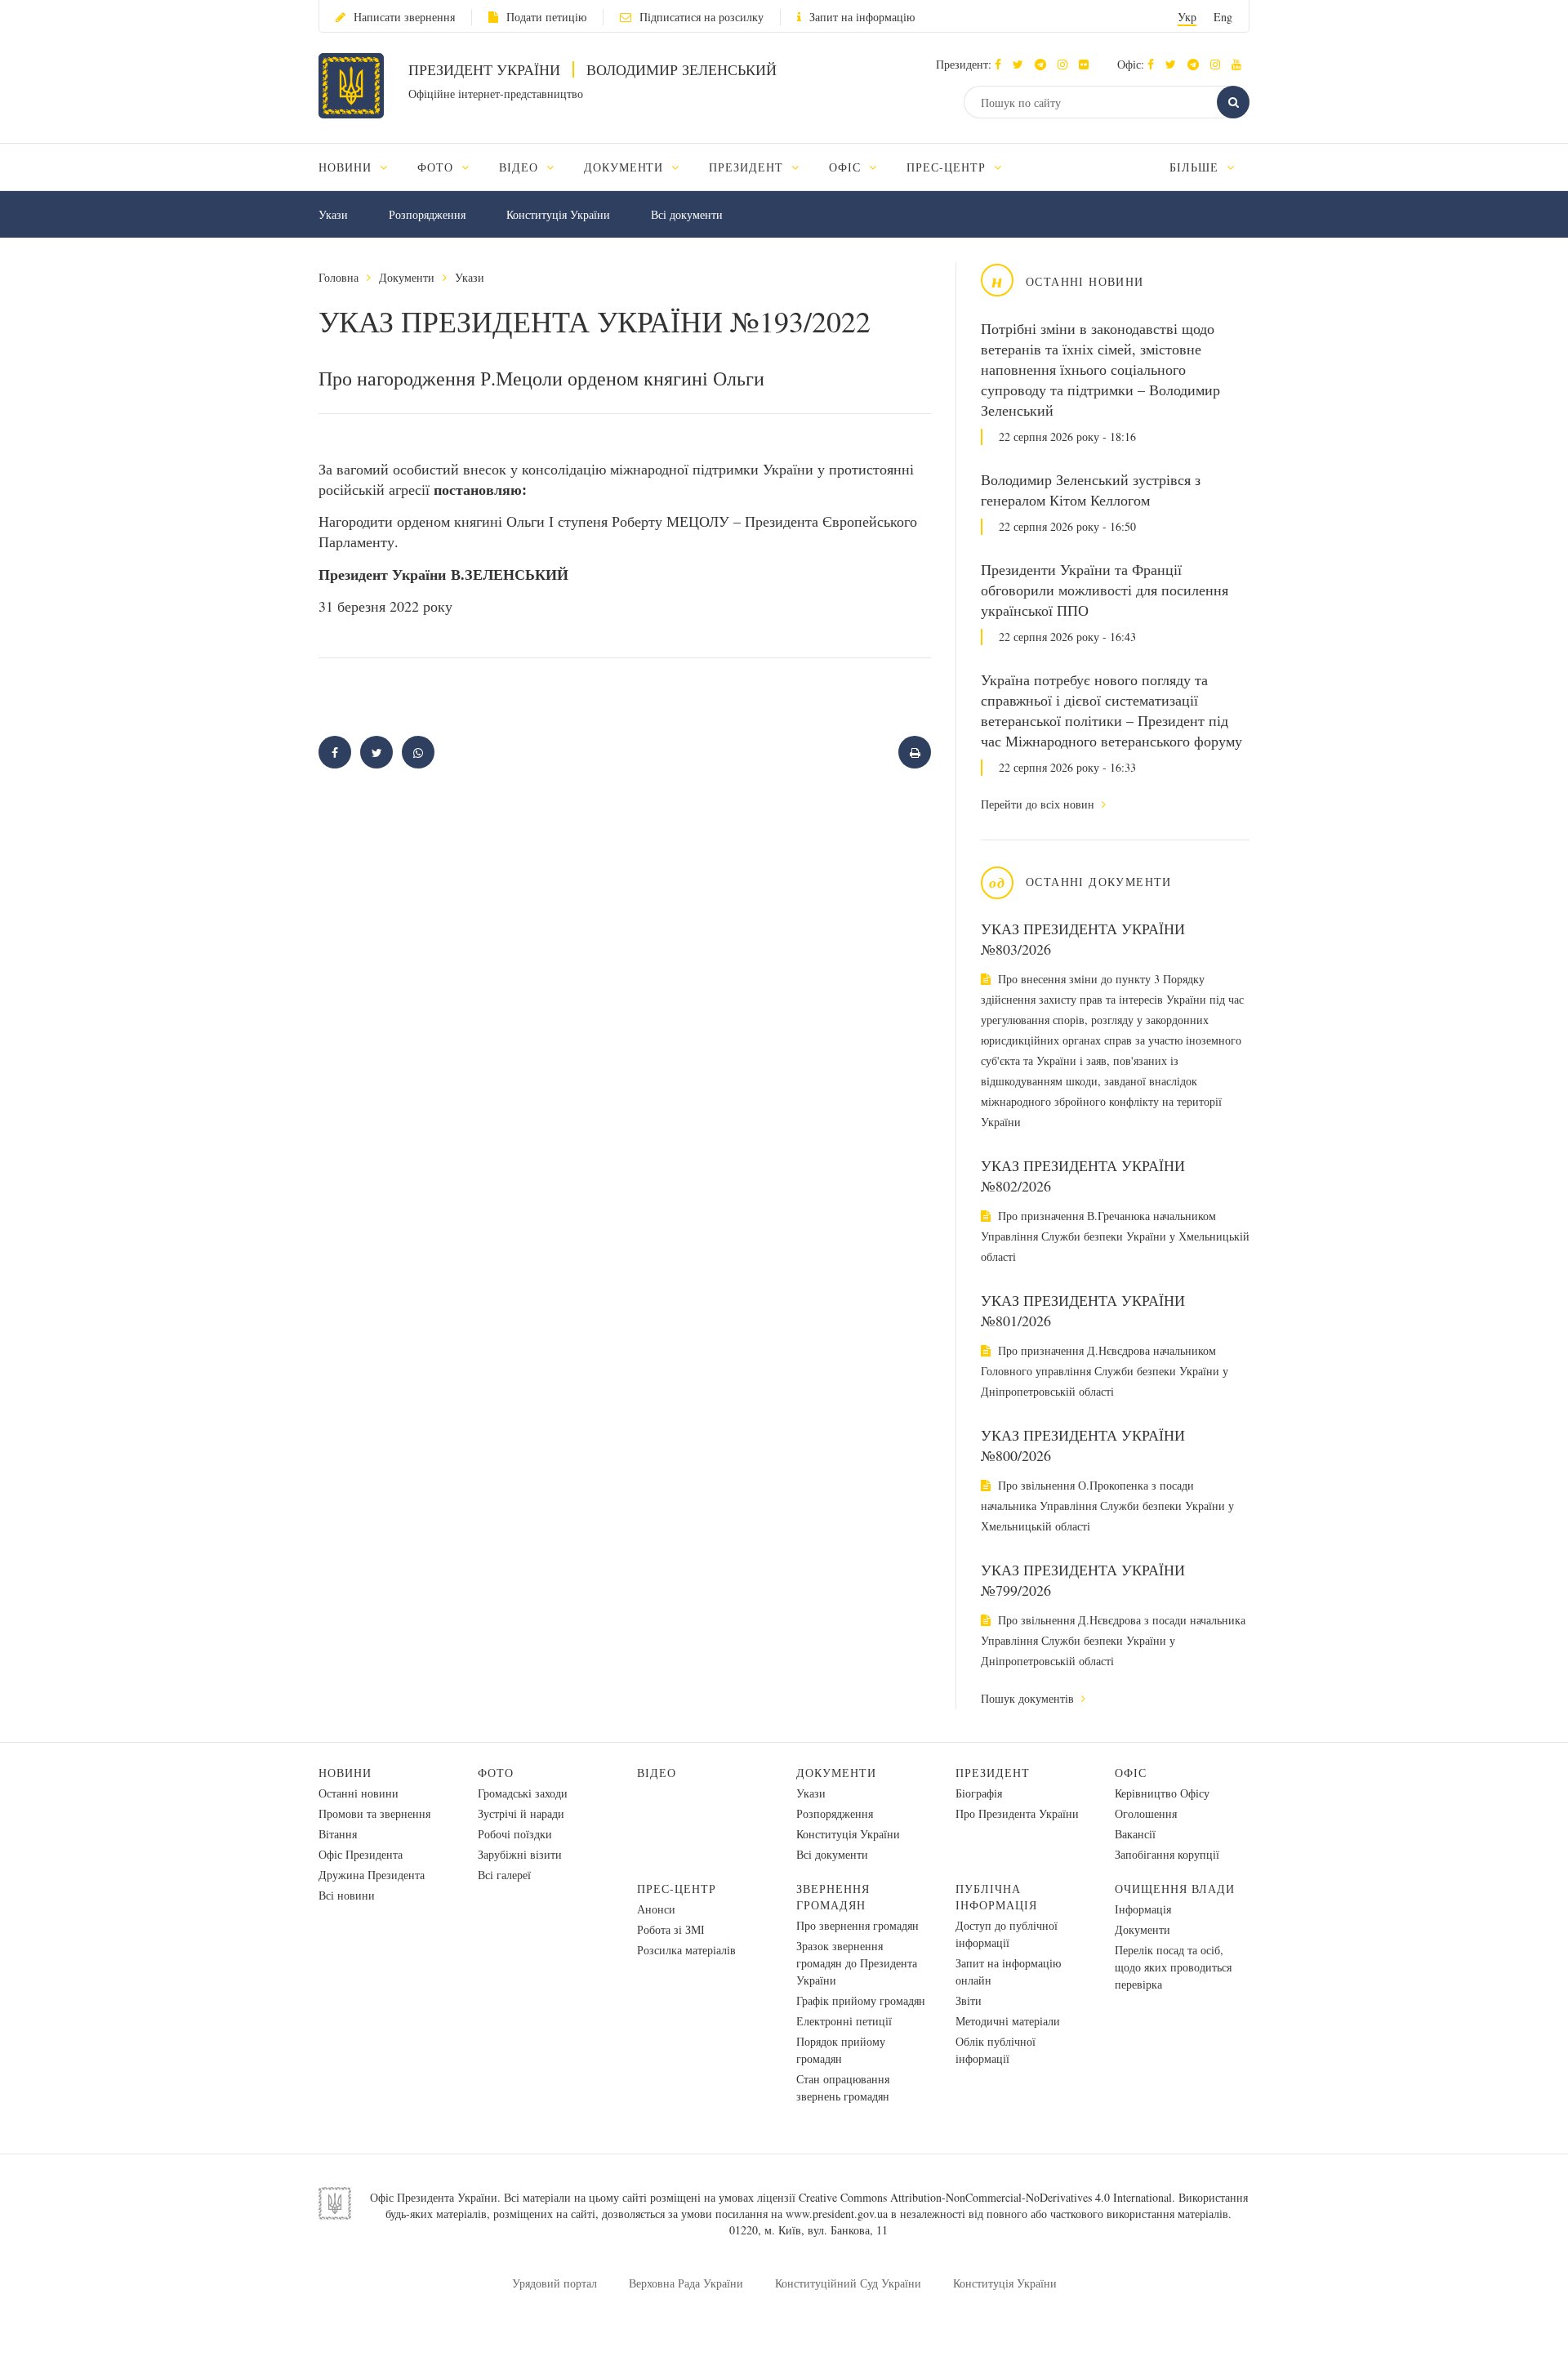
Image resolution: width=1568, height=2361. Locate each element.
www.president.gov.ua (837, 2214)
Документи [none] (626, 167)
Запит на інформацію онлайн (1008, 1971)
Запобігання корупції (1167, 1854)
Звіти (969, 2000)
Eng (1223, 17)
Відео (657, 1773)
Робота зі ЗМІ (671, 1929)
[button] (1022, 64)
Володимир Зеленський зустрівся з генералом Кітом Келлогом (1091, 490)
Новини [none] (347, 167)
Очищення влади (1175, 1889)
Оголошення (1146, 1813)
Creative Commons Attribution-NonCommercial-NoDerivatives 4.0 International (985, 2197)
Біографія (979, 1793)
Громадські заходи (523, 1793)
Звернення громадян (833, 1897)
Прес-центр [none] (948, 167)
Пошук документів (1029, 1698)
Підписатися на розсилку (702, 17)
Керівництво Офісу (1162, 1793)
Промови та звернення (374, 1813)
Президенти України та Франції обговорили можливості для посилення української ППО (1105, 590)
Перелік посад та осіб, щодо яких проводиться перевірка (1173, 1967)
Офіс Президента (361, 1854)
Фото (496, 1773)
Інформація (1143, 1909)
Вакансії (1135, 1834)
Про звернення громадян (857, 1925)
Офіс (1131, 1773)
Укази (333, 214)
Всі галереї (504, 1875)
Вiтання (338, 1834)
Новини (345, 1773)
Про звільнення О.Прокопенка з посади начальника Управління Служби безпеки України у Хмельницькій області (1107, 1506)
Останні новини (359, 1793)
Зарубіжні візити (520, 1854)
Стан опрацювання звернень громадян (843, 2087)
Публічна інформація (996, 1897)
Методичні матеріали (1008, 2021)
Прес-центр (677, 1889)
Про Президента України (1017, 1813)
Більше (1196, 167)
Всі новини (347, 1895)
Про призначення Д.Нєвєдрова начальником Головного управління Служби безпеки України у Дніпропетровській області (1105, 1371)
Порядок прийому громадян (841, 2050)
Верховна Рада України (686, 2283)
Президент (993, 1773)
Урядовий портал (555, 2283)
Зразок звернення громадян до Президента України (857, 1963)
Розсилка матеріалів (686, 1950)
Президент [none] (748, 167)
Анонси (656, 1909)
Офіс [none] (847, 167)
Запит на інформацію (862, 17)
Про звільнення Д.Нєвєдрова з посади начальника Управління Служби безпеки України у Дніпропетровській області (1113, 1640)
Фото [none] (437, 167)
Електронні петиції (844, 2021)
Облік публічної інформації (996, 2050)
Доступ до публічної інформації (1007, 1934)
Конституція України (558, 214)
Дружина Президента (372, 1875)
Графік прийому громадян (861, 2000)
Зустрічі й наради (521, 1813)
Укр (1187, 17)
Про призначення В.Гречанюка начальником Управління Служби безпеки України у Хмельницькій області (1115, 1236)
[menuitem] (361, 167)
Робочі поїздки (515, 1834)
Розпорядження (427, 214)
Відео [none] (521, 167)
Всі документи (687, 214)
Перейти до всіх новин (1039, 804)
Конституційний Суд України (848, 2283)
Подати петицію (546, 17)
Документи (407, 277)
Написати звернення (404, 17)
